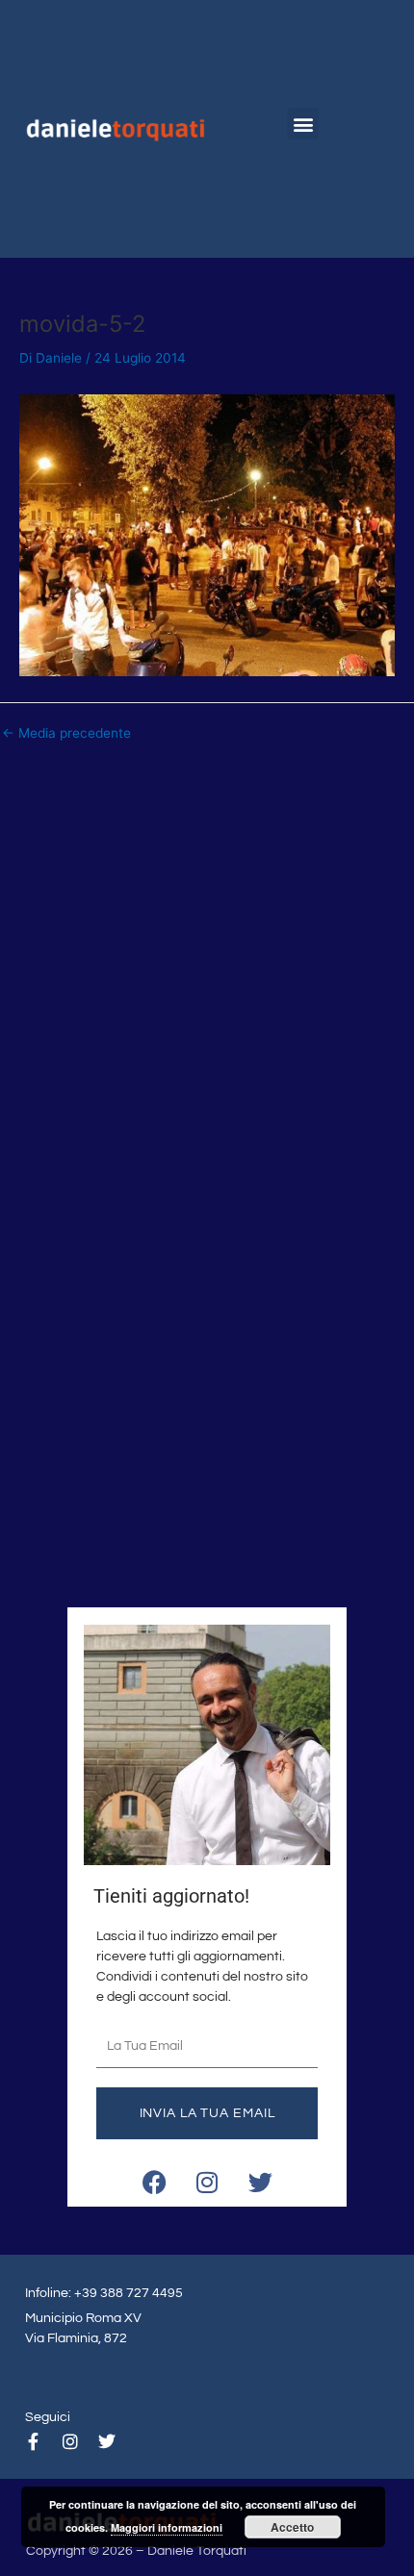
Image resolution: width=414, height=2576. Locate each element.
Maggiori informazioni (167, 2527)
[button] (303, 124)
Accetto (292, 2527)
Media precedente (66, 734)
